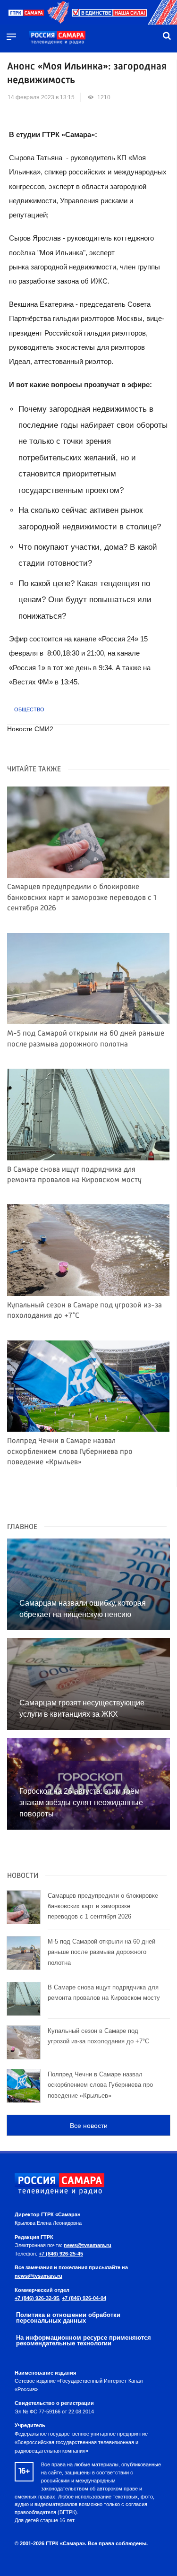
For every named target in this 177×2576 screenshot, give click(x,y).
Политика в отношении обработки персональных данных (68, 2318)
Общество (29, 709)
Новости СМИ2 (30, 729)
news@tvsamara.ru (88, 2245)
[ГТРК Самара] (57, 38)
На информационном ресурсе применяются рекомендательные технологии (84, 2341)
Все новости (89, 2126)
